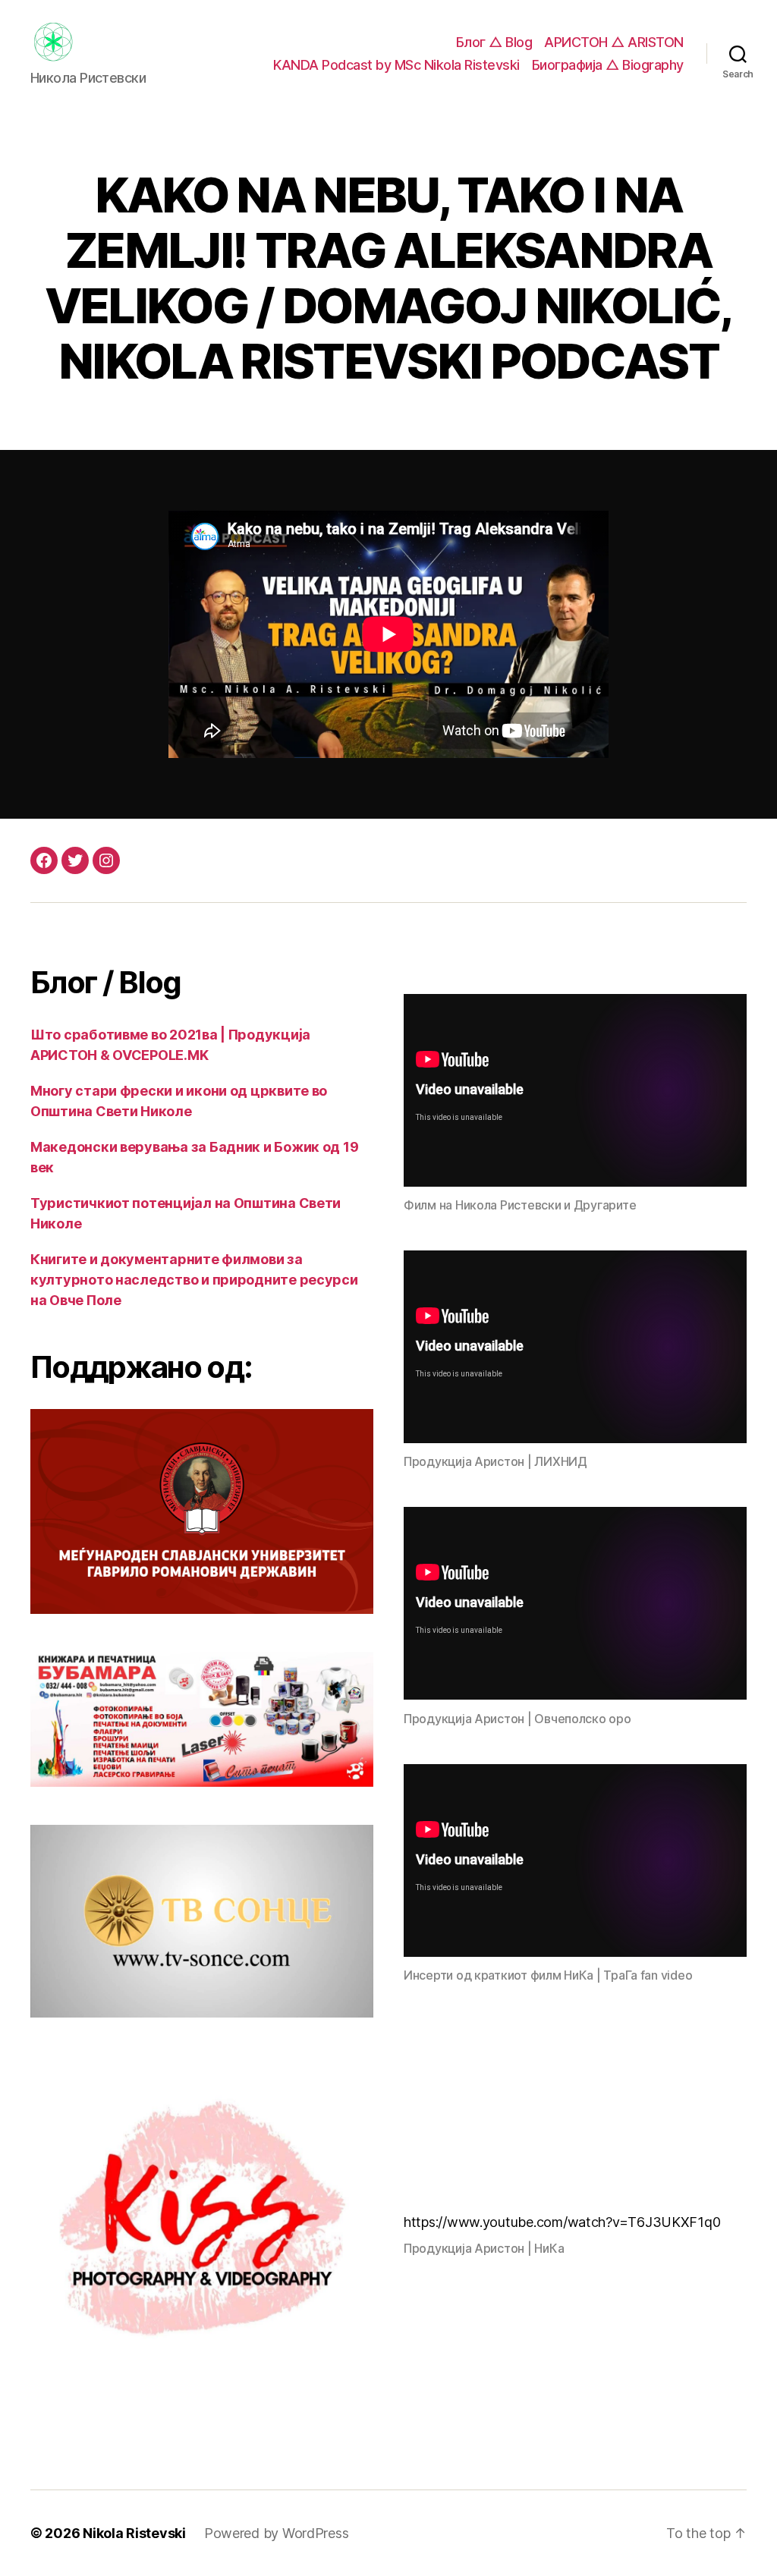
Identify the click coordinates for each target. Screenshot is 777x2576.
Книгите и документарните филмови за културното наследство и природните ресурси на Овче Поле (194, 1280)
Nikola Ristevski (134, 2533)
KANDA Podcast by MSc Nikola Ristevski (396, 65)
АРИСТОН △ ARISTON (614, 42)
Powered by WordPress (277, 2533)
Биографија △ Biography (608, 65)
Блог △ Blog (494, 42)
